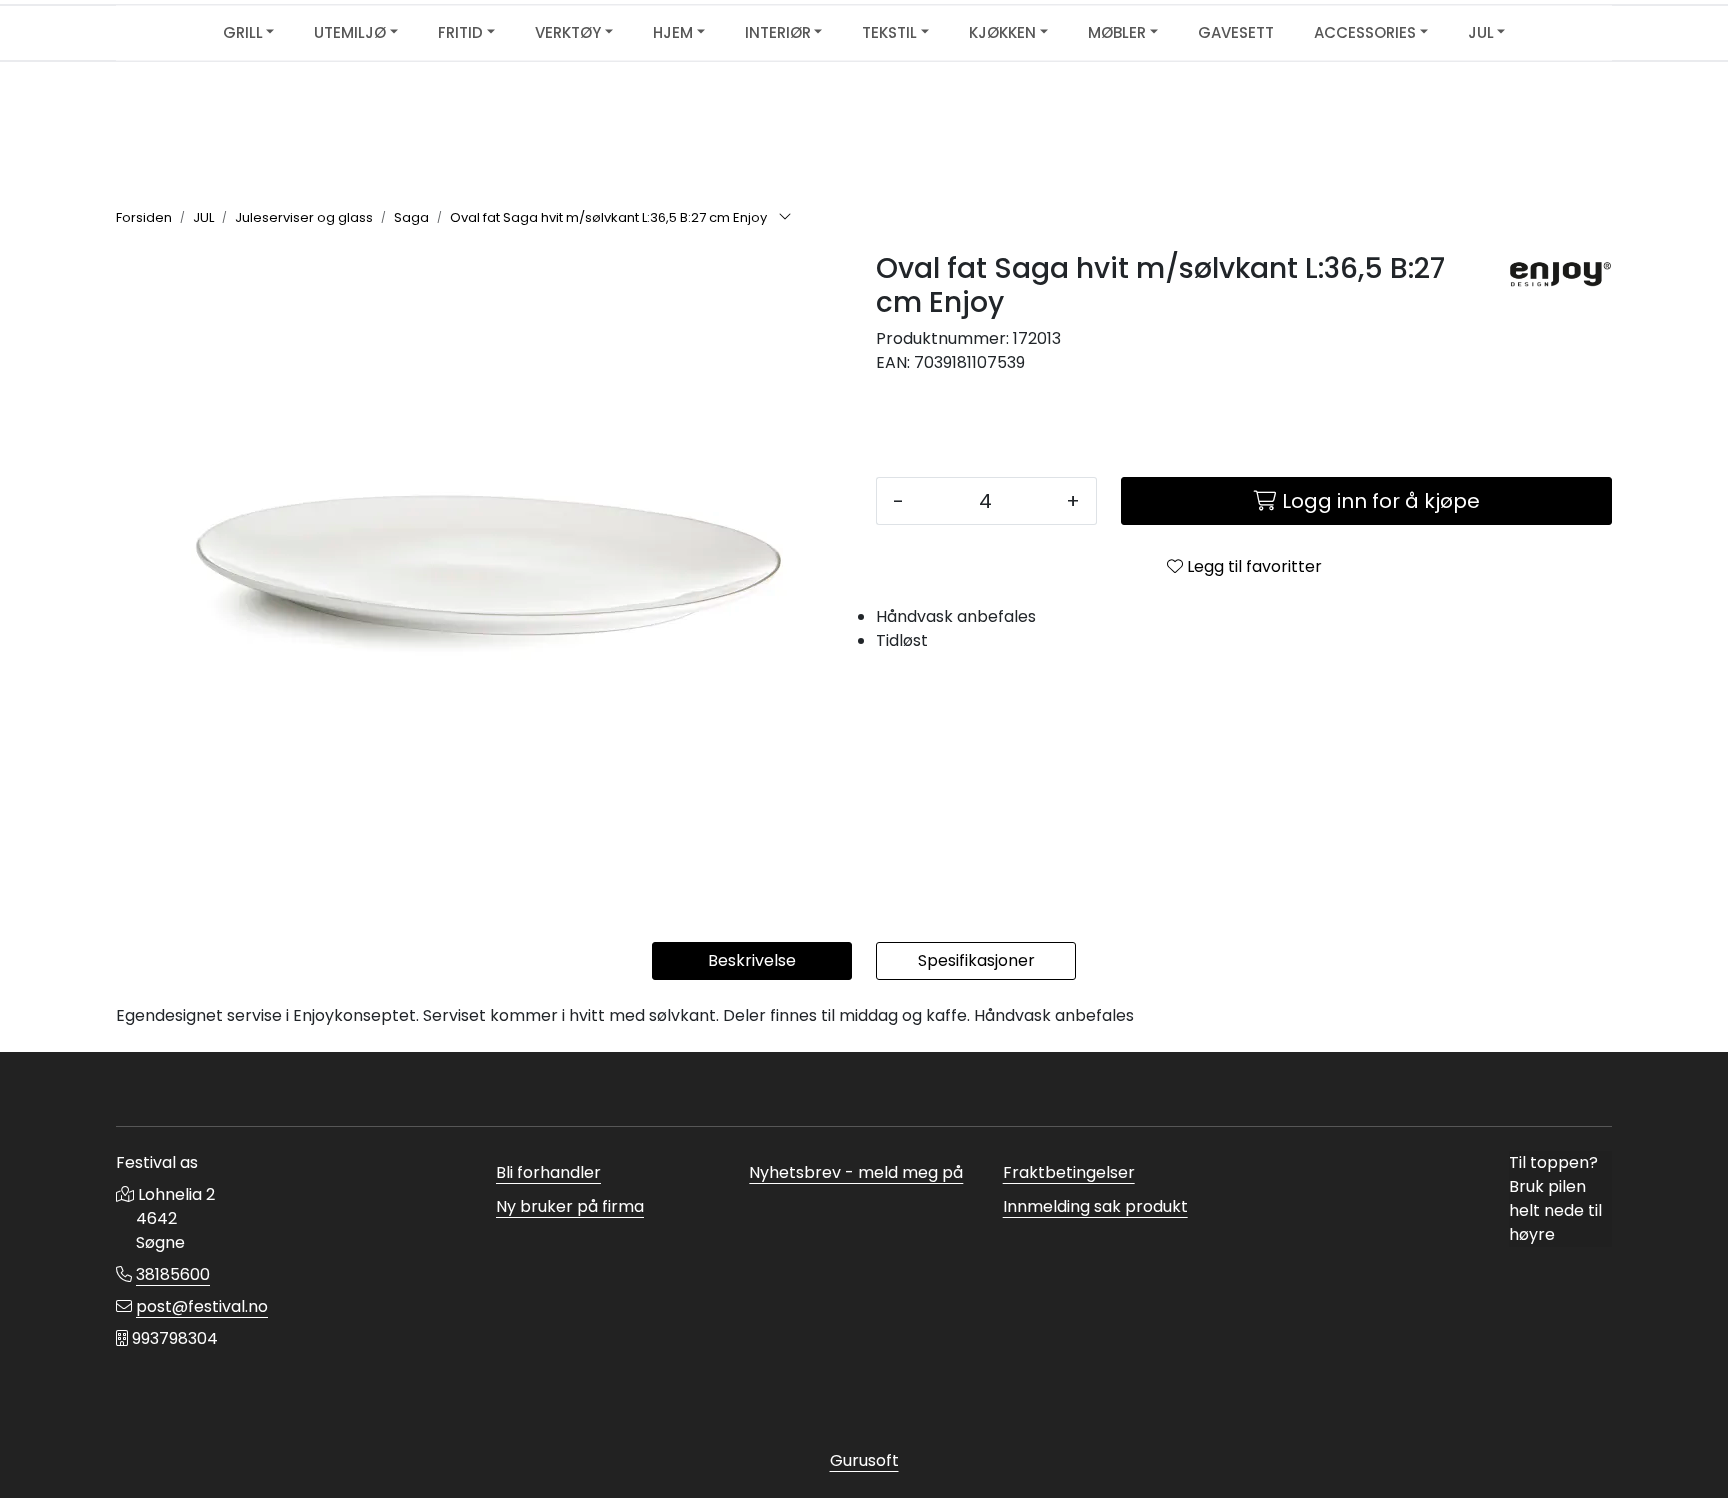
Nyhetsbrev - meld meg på (856, 1172)
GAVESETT (1236, 32)
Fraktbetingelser (1069, 1172)
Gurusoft (864, 1460)
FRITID (460, 32)
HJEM (673, 32)
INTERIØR (778, 32)
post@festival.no (202, 1306)
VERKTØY (568, 32)
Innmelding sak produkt (1095, 1206)
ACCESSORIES (1365, 32)
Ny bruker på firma (570, 1206)
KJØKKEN (1002, 32)
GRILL (243, 32)
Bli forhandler (548, 1172)
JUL (1481, 32)
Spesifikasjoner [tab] (976, 960)
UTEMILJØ (350, 32)
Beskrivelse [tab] (752, 960)
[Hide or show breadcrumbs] (785, 218)
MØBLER (1117, 32)
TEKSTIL (889, 32)
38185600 (173, 1274)
